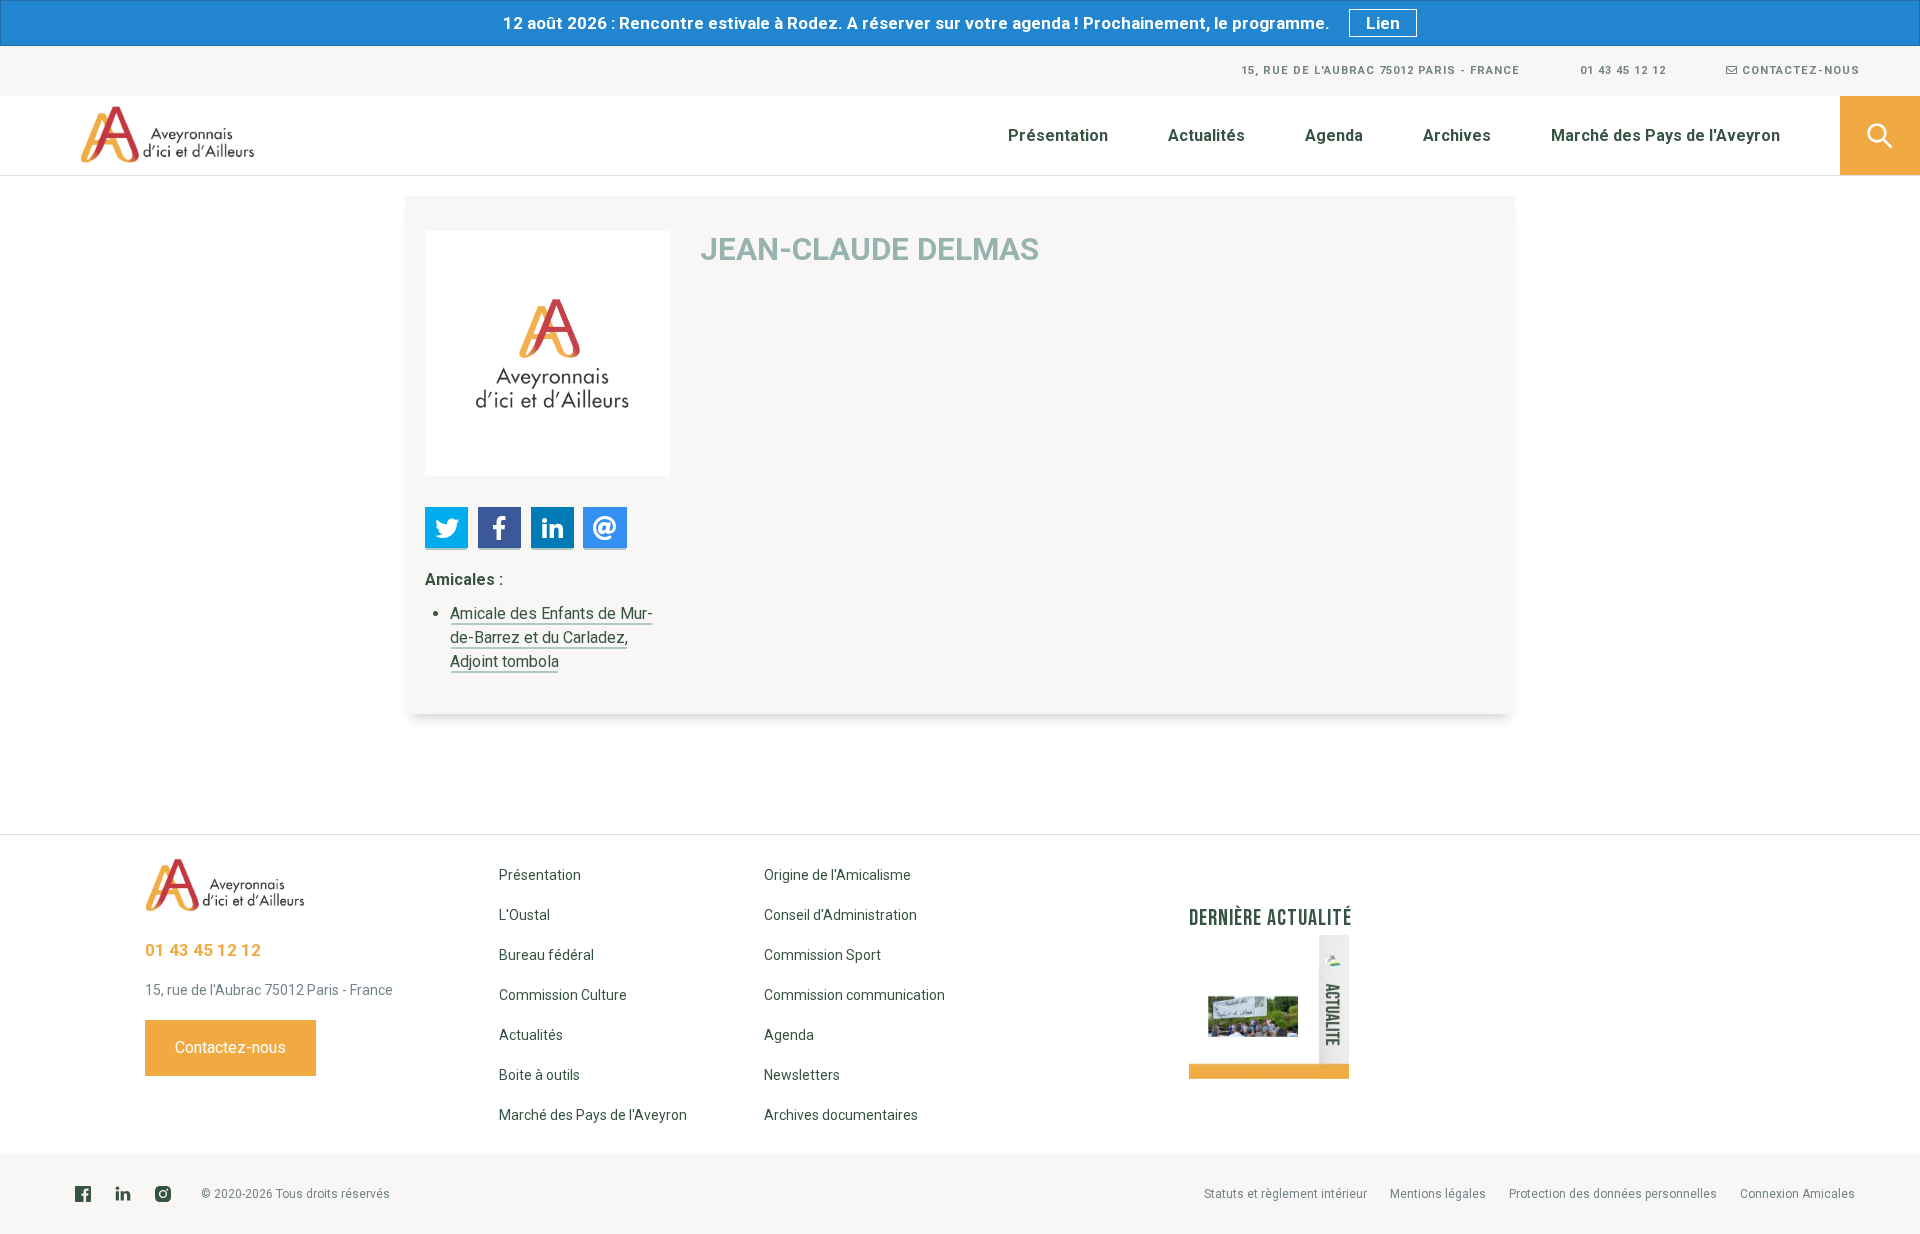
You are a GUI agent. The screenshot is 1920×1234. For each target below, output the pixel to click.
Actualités (1206, 135)
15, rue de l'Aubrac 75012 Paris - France (1380, 70)
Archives (1457, 135)
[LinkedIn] (123, 1194)
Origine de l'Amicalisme (837, 875)
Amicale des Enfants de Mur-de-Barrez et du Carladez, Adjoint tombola (551, 637)
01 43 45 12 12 (1623, 70)
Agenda (1334, 135)
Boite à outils (539, 1075)
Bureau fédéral (546, 955)
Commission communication (854, 995)
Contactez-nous (1799, 70)
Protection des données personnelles (1613, 1194)
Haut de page (1880, 1102)
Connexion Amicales (1797, 1194)
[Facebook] (83, 1194)
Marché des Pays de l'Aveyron (1665, 135)
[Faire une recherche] (1880, 135)
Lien (1383, 23)
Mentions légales (1438, 1194)
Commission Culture (563, 995)
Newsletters (802, 1075)
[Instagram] (163, 1194)
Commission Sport (822, 955)
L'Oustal (524, 915)
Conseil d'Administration (840, 915)
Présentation (1058, 135)
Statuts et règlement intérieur (1285, 1194)
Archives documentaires (841, 1115)
